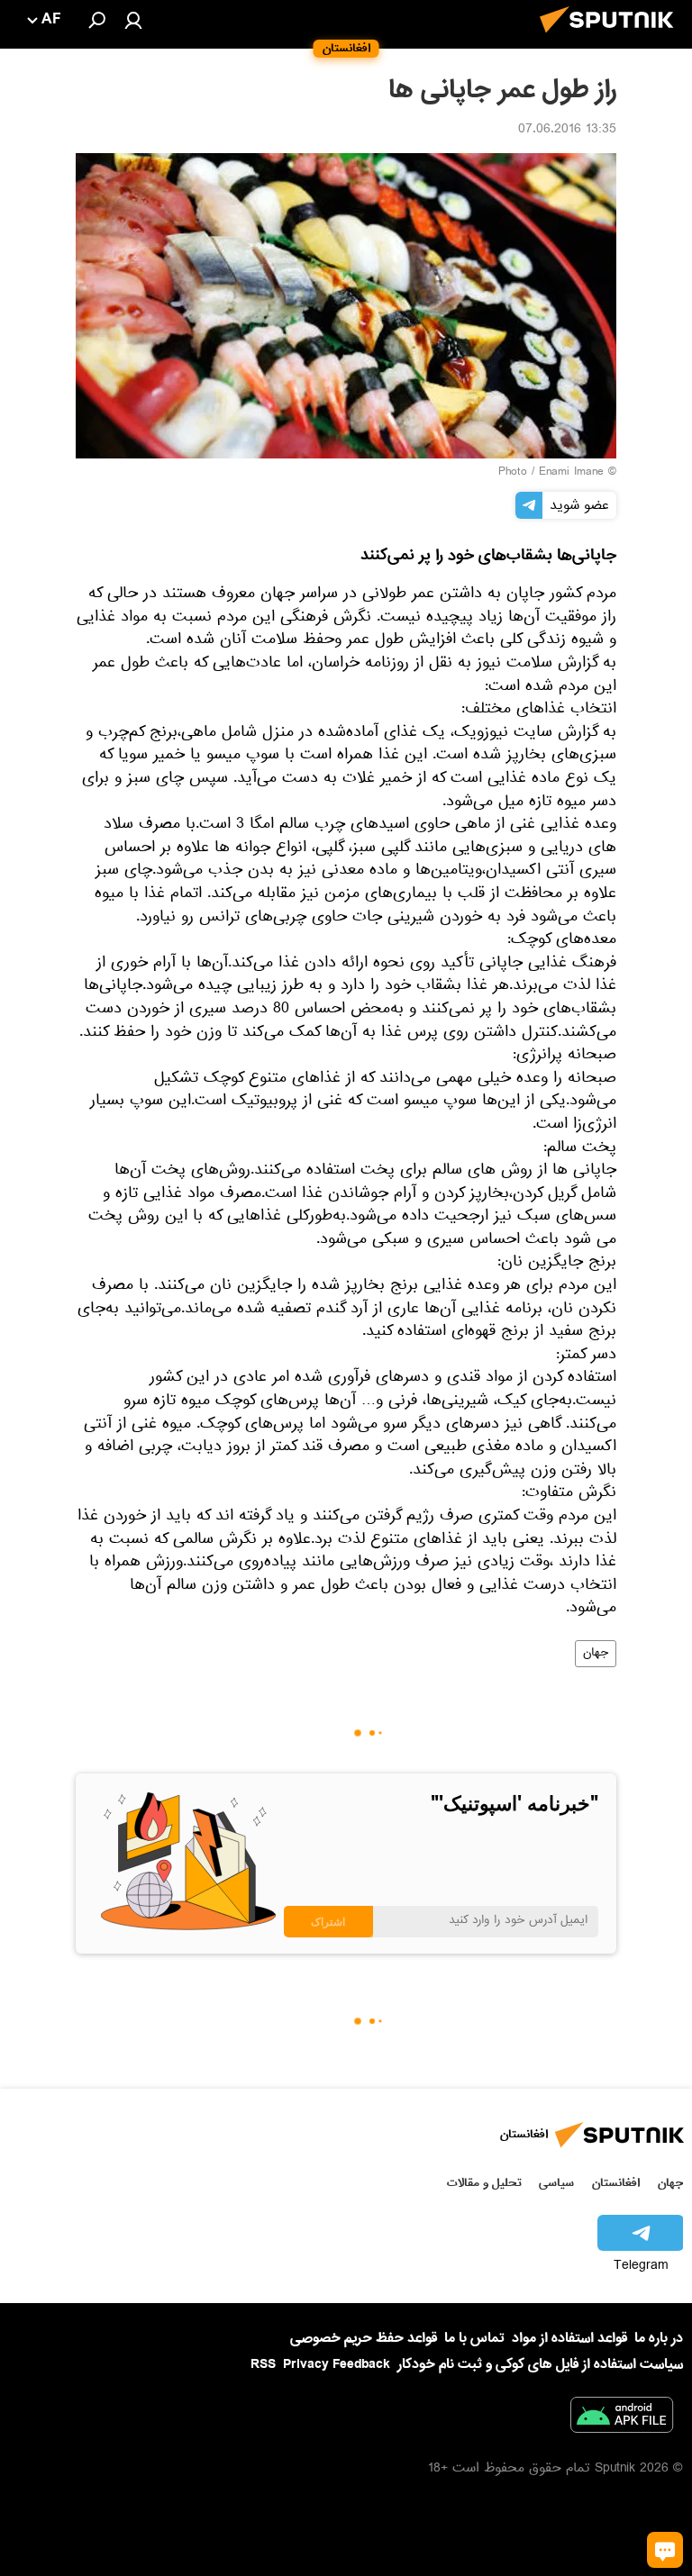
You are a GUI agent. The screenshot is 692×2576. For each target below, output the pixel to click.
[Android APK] (622, 2418)
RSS (263, 2364)
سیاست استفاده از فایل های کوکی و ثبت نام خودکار (540, 2364)
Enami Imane (571, 473)
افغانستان (616, 2183)
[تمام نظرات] (665, 2550)
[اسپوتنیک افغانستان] (612, 38)
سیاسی (556, 2183)
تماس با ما (474, 2339)
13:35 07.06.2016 (567, 131)
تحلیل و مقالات (484, 2183)
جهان (596, 1654)
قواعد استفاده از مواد (569, 2338)
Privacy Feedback (337, 2365)
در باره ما (659, 2338)
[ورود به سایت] (133, 20)
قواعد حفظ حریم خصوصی (364, 2338)
